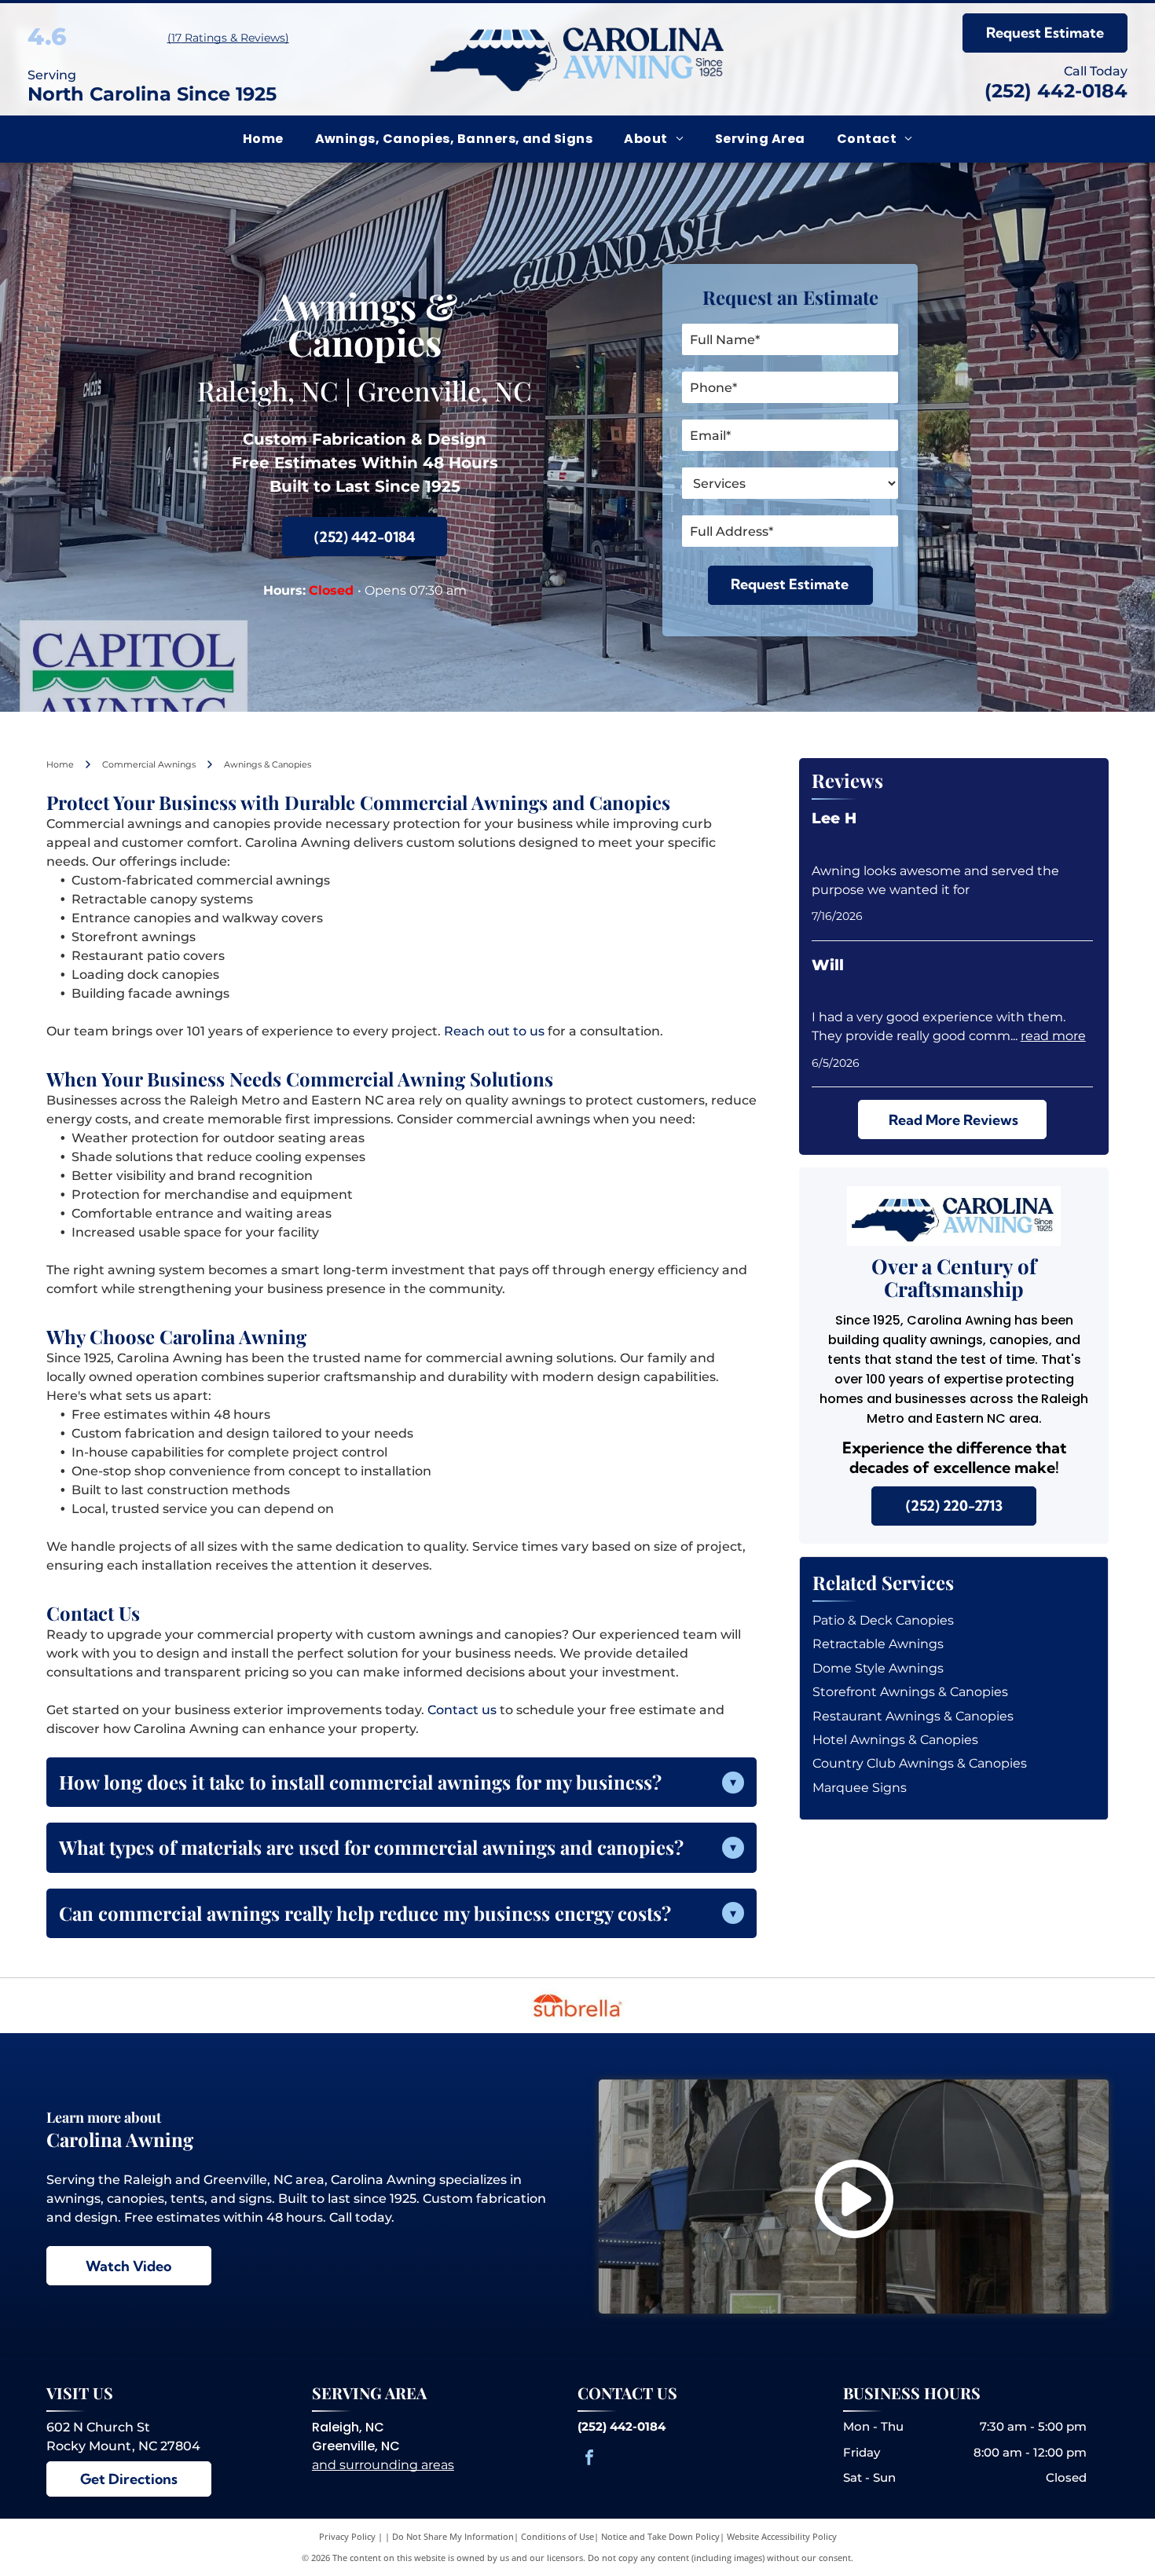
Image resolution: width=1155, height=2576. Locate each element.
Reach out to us (494, 1031)
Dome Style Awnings (878, 1668)
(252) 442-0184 (1056, 91)
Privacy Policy (347, 2536)
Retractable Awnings (878, 1644)
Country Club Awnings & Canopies (920, 1763)
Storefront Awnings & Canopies (910, 1692)
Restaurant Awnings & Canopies (913, 1716)
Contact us (462, 1710)
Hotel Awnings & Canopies (895, 1740)
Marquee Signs (860, 1788)
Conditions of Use (557, 2536)
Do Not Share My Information (453, 2536)
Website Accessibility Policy (782, 2536)
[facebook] (589, 2459)
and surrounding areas (383, 2465)
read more (1053, 1036)
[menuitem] (263, 139)
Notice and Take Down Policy (660, 2536)
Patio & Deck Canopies (883, 1620)
